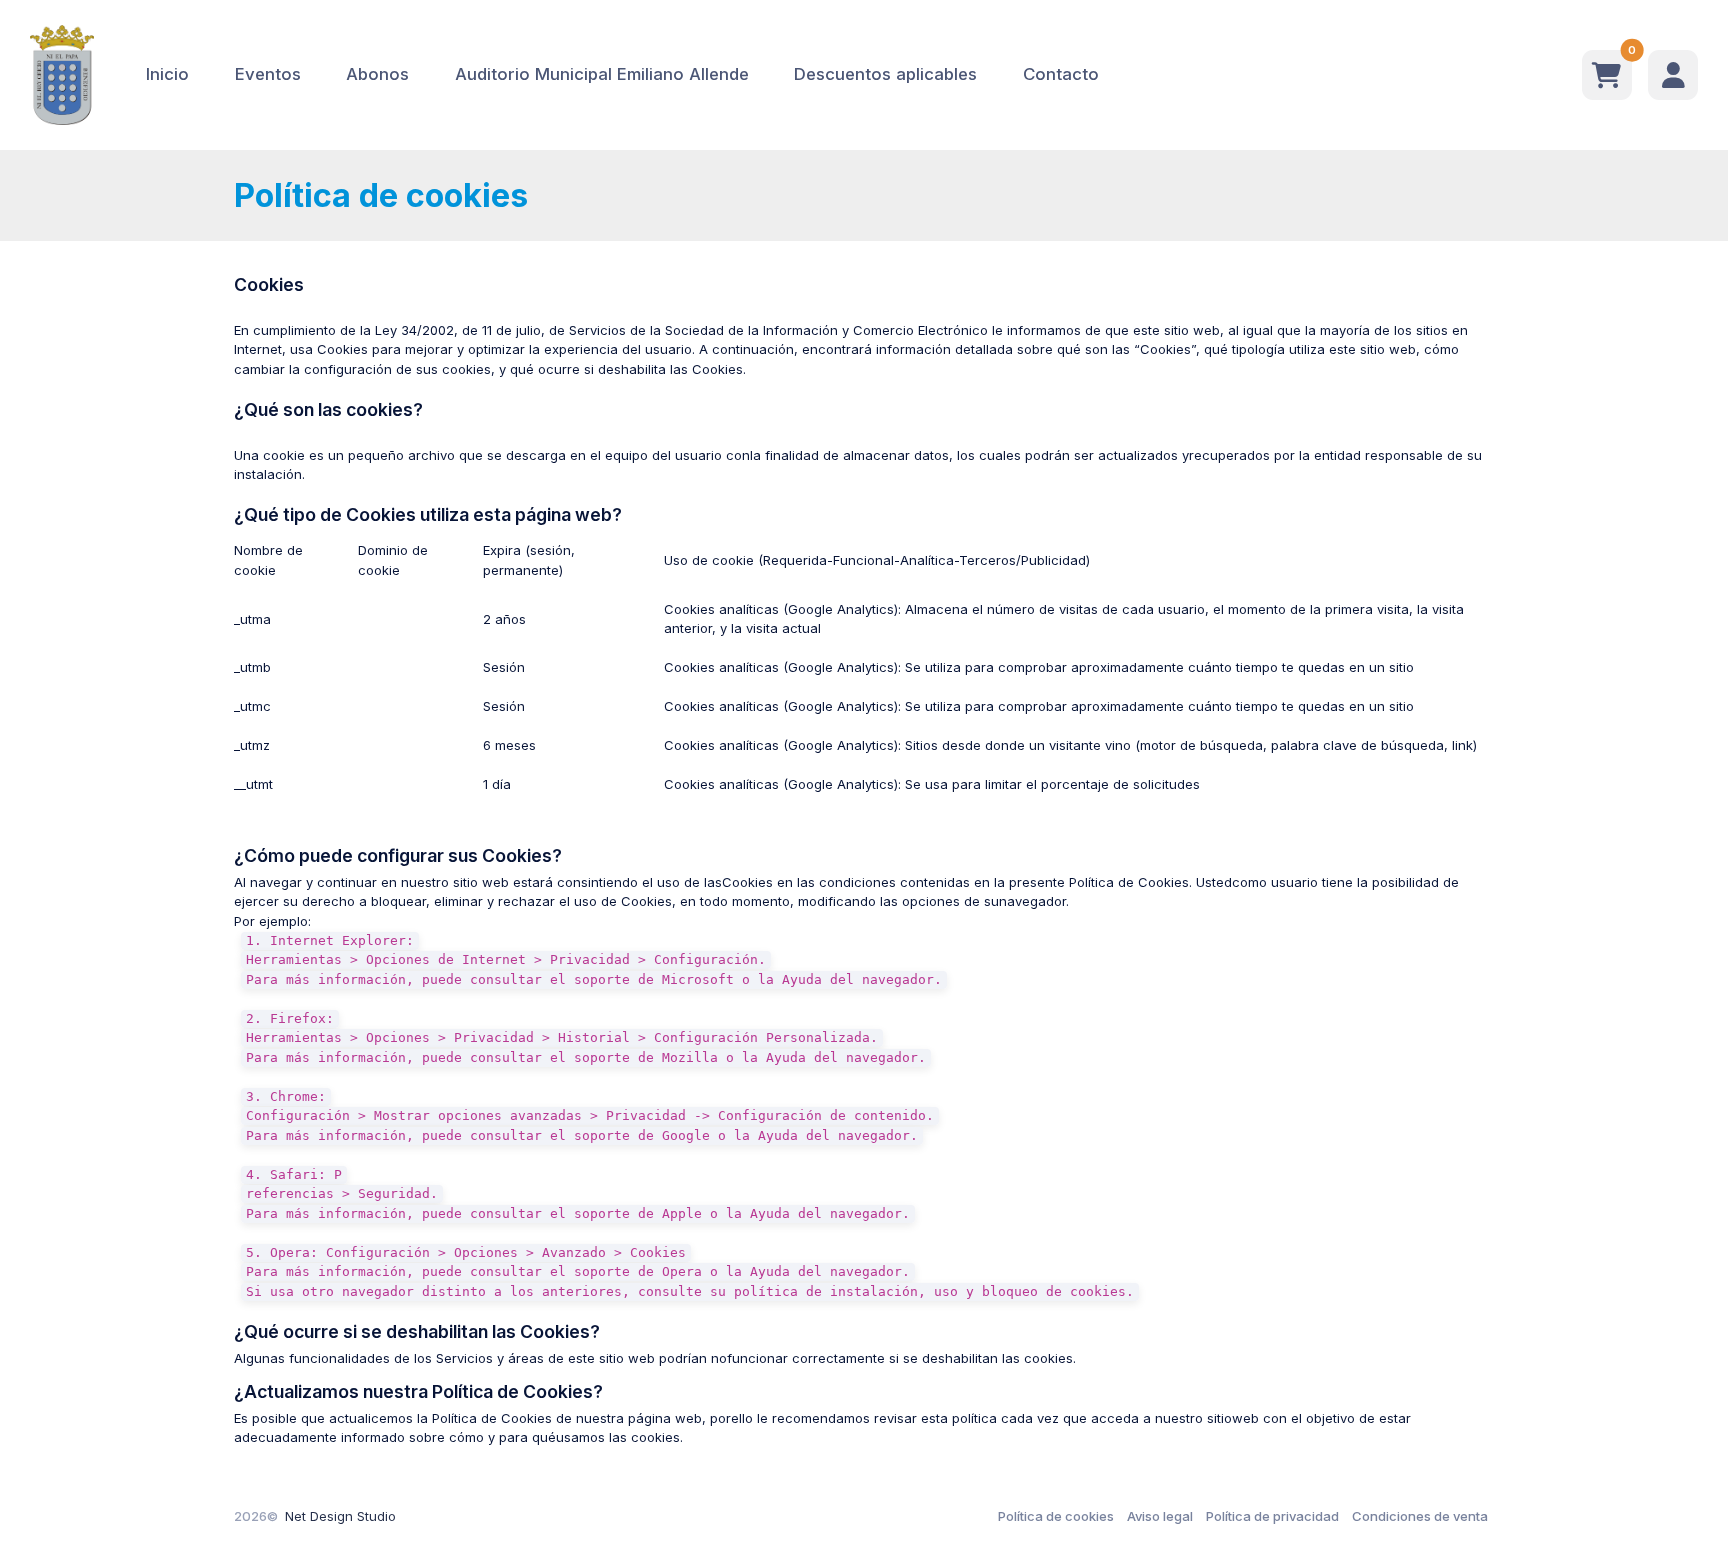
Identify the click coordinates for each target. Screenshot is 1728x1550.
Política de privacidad (1272, 1516)
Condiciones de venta (1420, 1516)
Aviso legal (1160, 1516)
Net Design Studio (340, 1516)
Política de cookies (1056, 1516)
